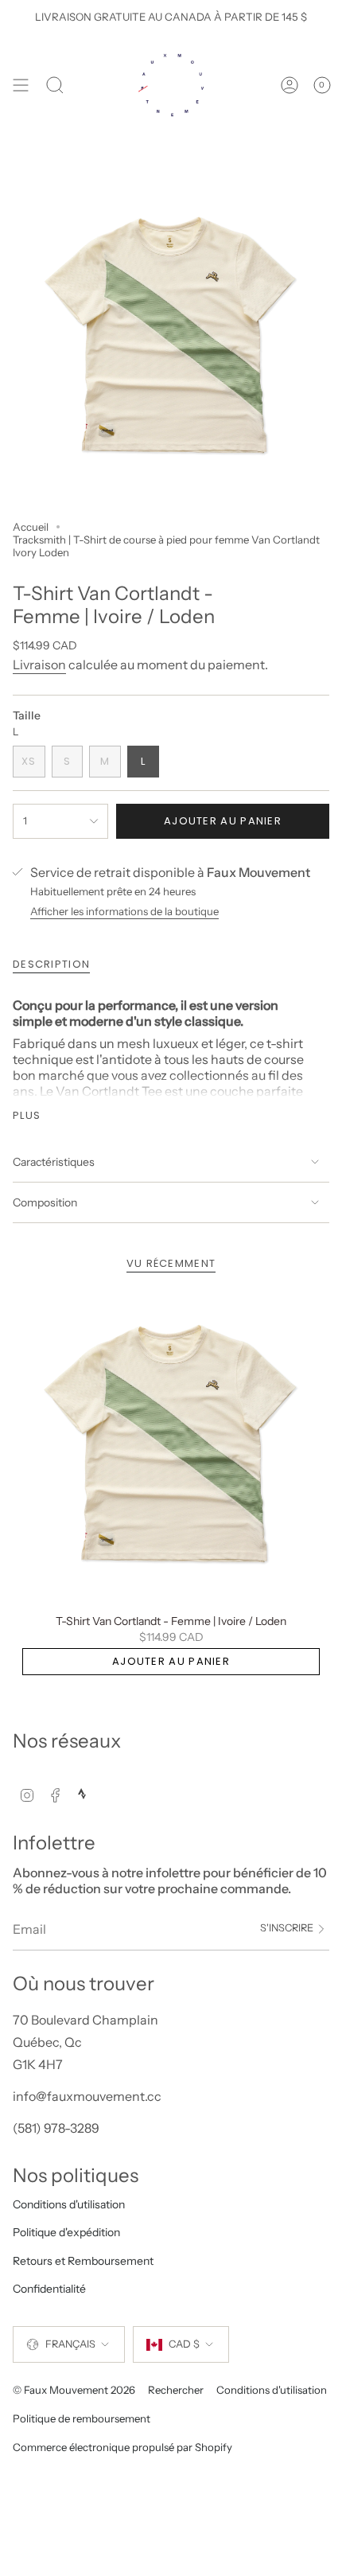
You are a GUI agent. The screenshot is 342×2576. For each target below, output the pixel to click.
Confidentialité (49, 2289)
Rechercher (176, 2390)
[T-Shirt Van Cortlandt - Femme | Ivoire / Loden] (171, 1447)
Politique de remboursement (82, 2418)
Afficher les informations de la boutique (124, 911)
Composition (45, 1202)
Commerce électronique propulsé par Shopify (122, 2447)
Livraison (39, 664)
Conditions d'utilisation (69, 2204)
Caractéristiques (54, 1162)
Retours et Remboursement (83, 2261)
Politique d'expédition (66, 2232)
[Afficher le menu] (21, 85)
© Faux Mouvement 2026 (74, 2390)
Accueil (31, 527)
